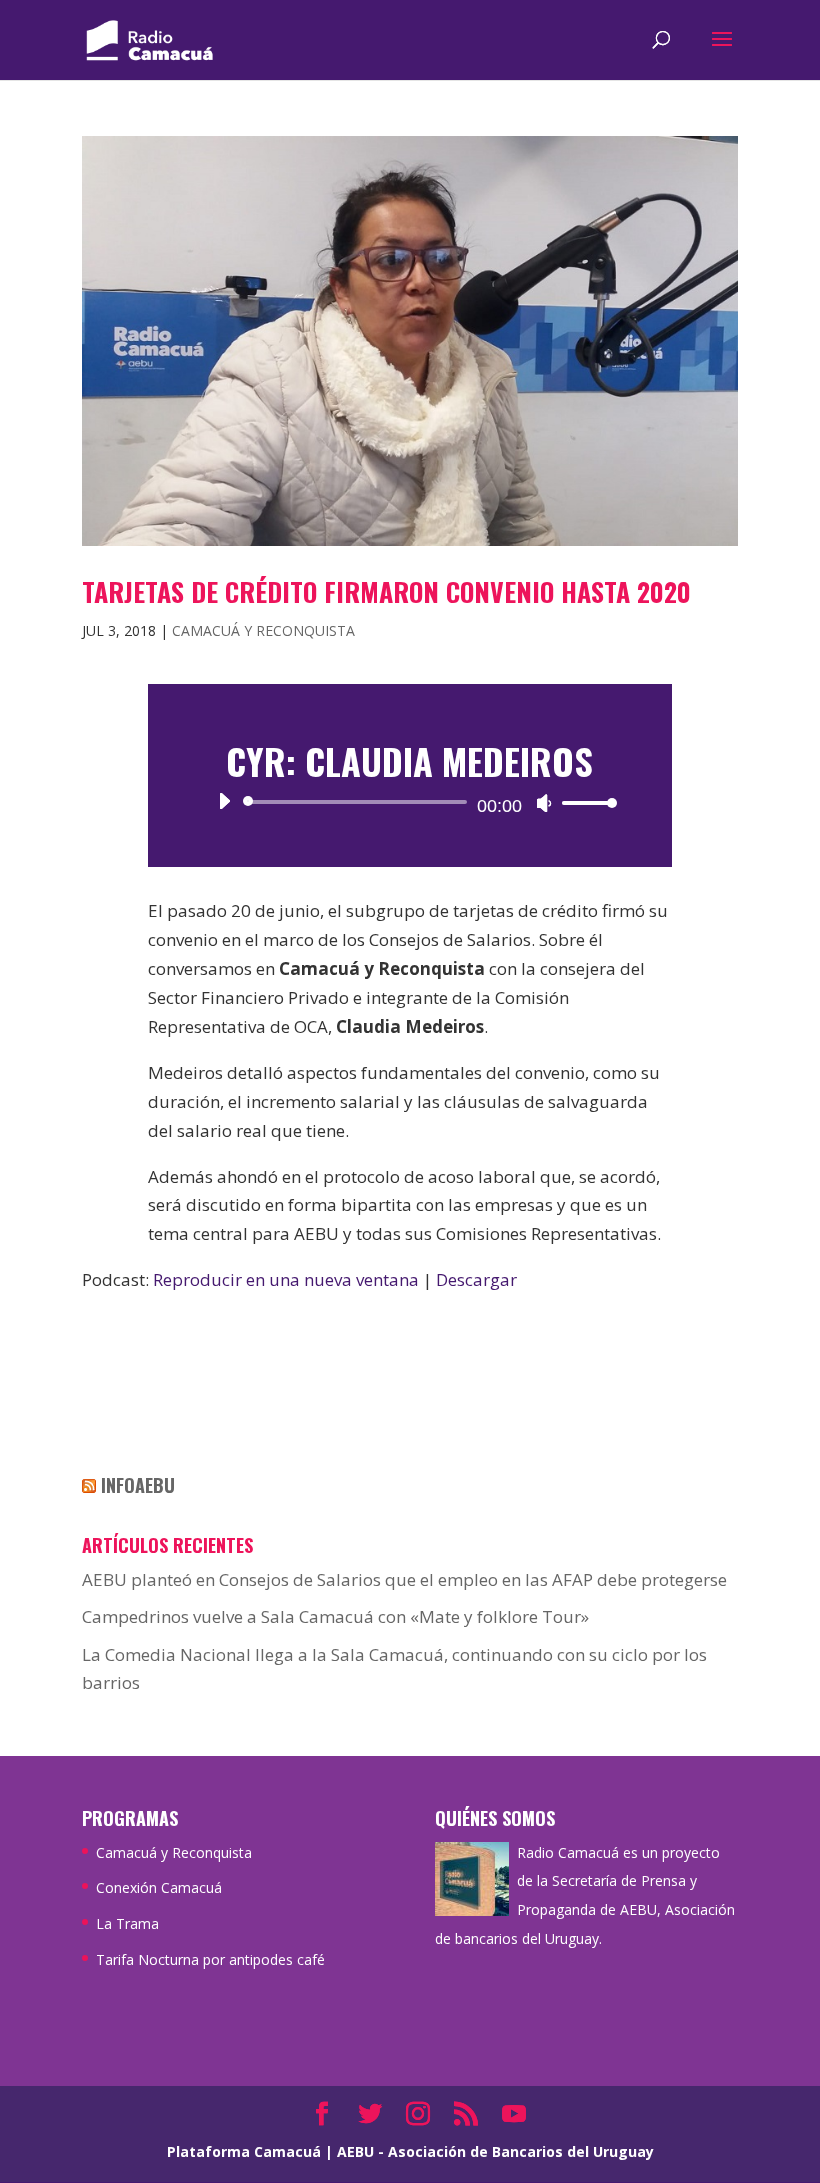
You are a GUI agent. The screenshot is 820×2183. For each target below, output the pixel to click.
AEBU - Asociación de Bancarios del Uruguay (495, 2151)
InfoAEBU (138, 1485)
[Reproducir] (224, 801)
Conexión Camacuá (159, 1887)
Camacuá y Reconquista (263, 630)
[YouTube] (514, 2115)
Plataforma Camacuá (244, 2151)
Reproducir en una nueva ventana (286, 1279)
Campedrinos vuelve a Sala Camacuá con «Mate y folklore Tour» (335, 1616)
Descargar (476, 1279)
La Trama (127, 1923)
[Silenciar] (544, 803)
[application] (410, 802)
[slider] (584, 802)
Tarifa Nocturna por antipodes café (210, 1959)
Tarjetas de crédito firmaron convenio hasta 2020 (386, 591)
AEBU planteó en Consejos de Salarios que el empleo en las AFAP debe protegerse (404, 1579)
